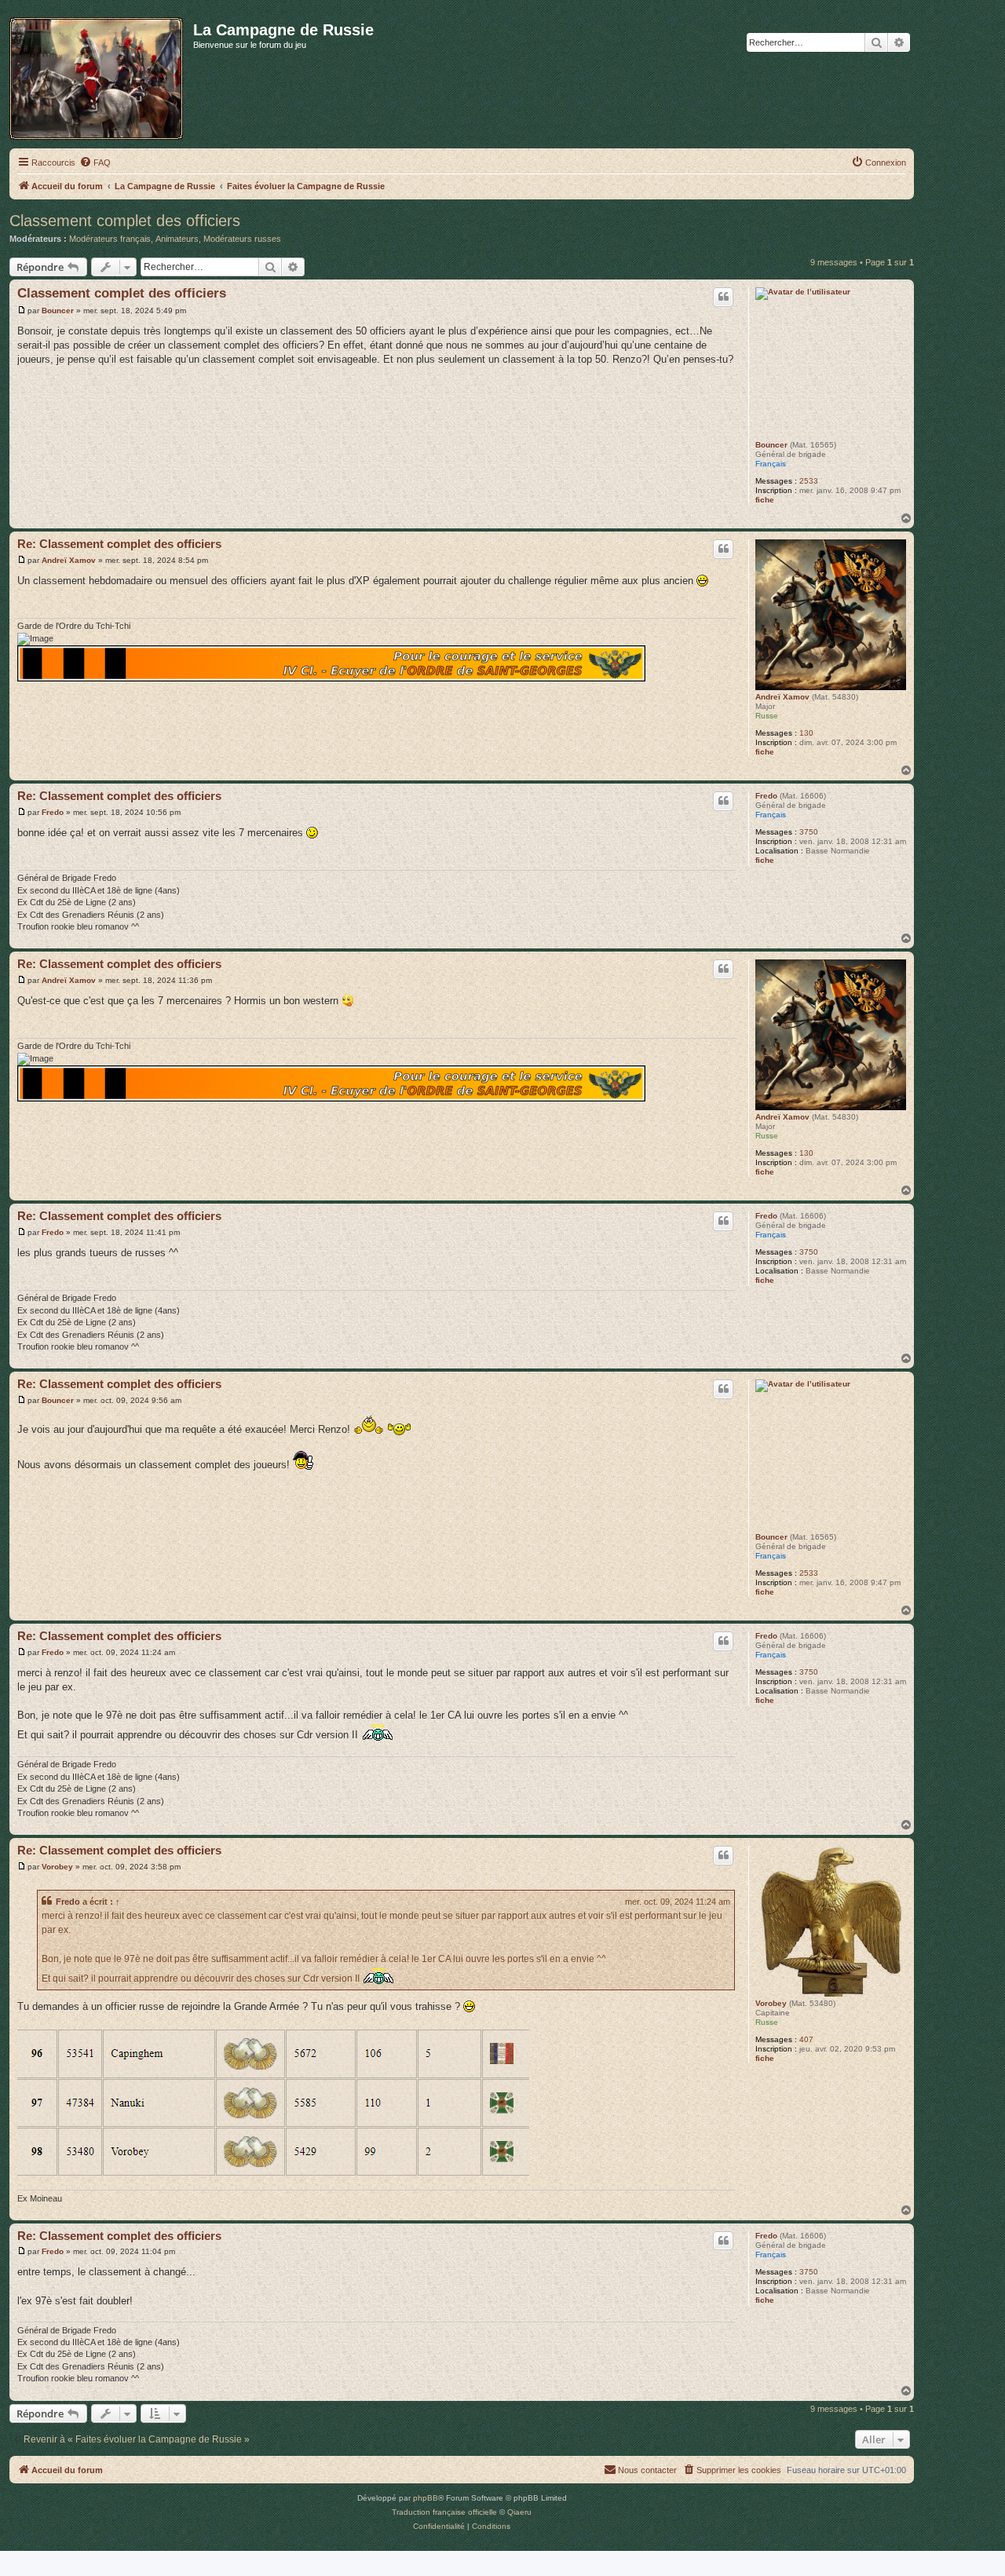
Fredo (766, 796)
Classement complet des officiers (125, 221)
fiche (765, 500)
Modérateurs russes (242, 239)
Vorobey (771, 2003)
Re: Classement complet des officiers (119, 544)
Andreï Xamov (782, 697)
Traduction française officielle (444, 2512)
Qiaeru (519, 2512)
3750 (809, 832)
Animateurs (177, 239)
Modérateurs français (110, 239)
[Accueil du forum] (101, 75)
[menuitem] (95, 163)
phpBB (426, 2498)
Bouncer (771, 445)
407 (806, 2039)
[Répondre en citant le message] (723, 297)
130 (806, 733)
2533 (809, 481)
